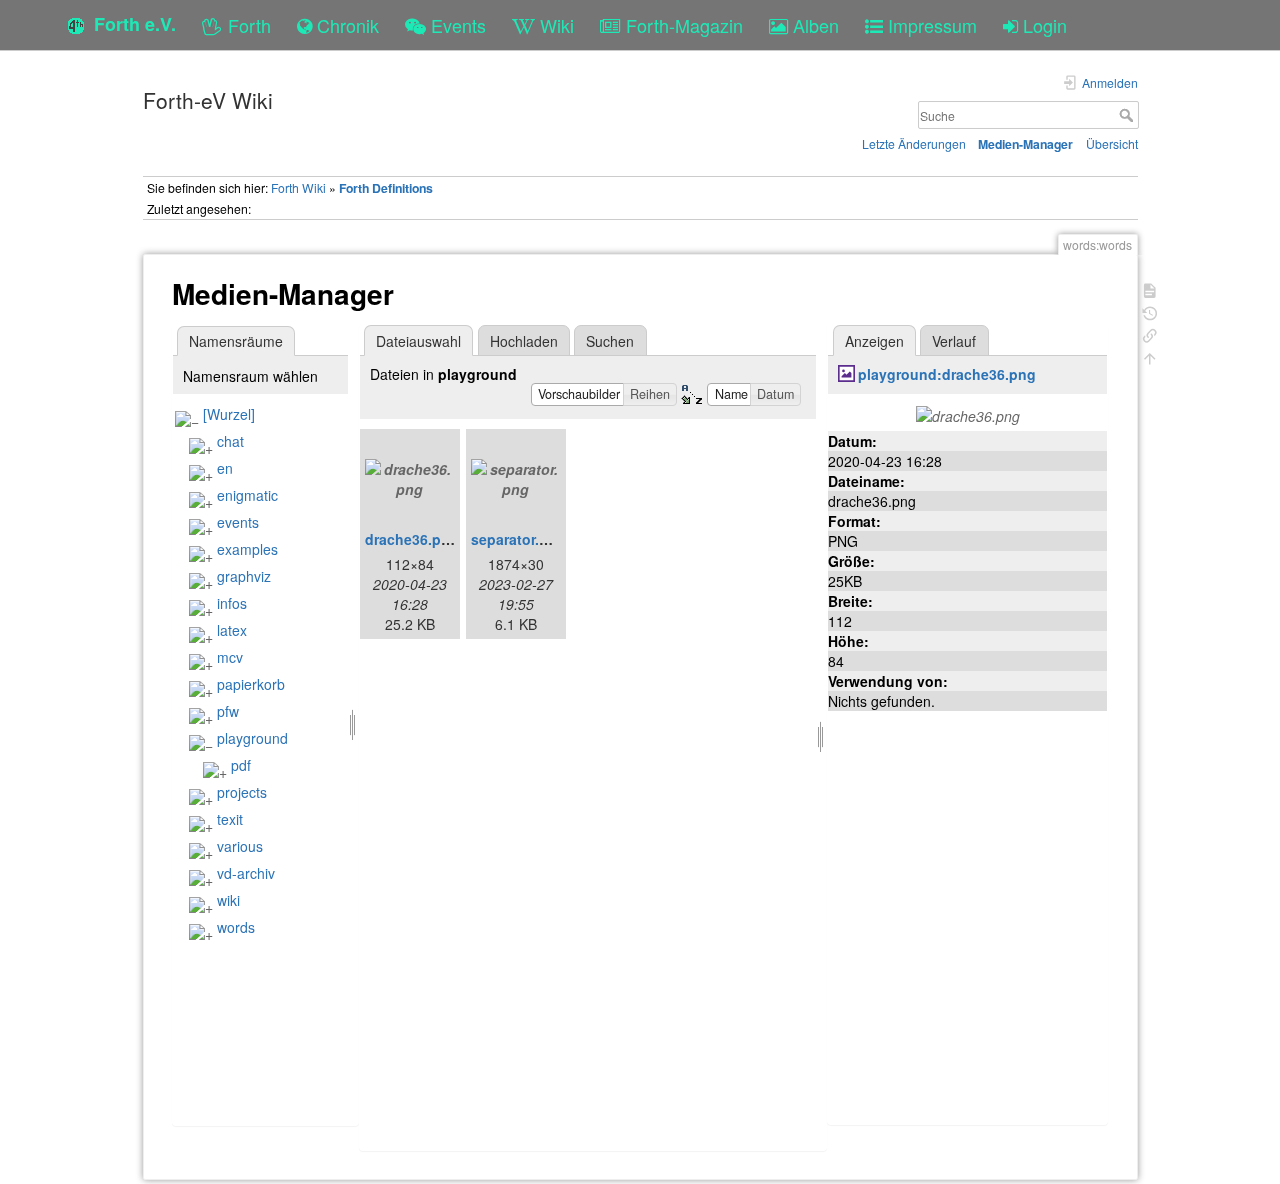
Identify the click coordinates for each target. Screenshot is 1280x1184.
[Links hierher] (1150, 333)
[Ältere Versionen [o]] (1150, 311)
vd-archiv (246, 873)
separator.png (518, 539)
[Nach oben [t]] (1150, 356)
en (225, 468)
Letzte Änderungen (914, 143)
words (236, 927)
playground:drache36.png (947, 374)
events (238, 522)
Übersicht (1112, 143)
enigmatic (247, 495)
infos (232, 603)
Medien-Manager (1025, 144)
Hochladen (524, 341)
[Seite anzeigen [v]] (1150, 288)
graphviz (244, 576)
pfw (228, 711)
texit (230, 819)
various (240, 846)
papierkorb (251, 684)
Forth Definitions (386, 188)
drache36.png (412, 539)
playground (252, 738)
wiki (228, 900)
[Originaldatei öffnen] (968, 414)
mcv (230, 657)
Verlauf (954, 341)
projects (242, 792)
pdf (241, 765)
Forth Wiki (298, 187)
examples (247, 549)
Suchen (610, 341)
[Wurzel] (229, 414)
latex (232, 630)
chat (230, 441)
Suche (1128, 115)
